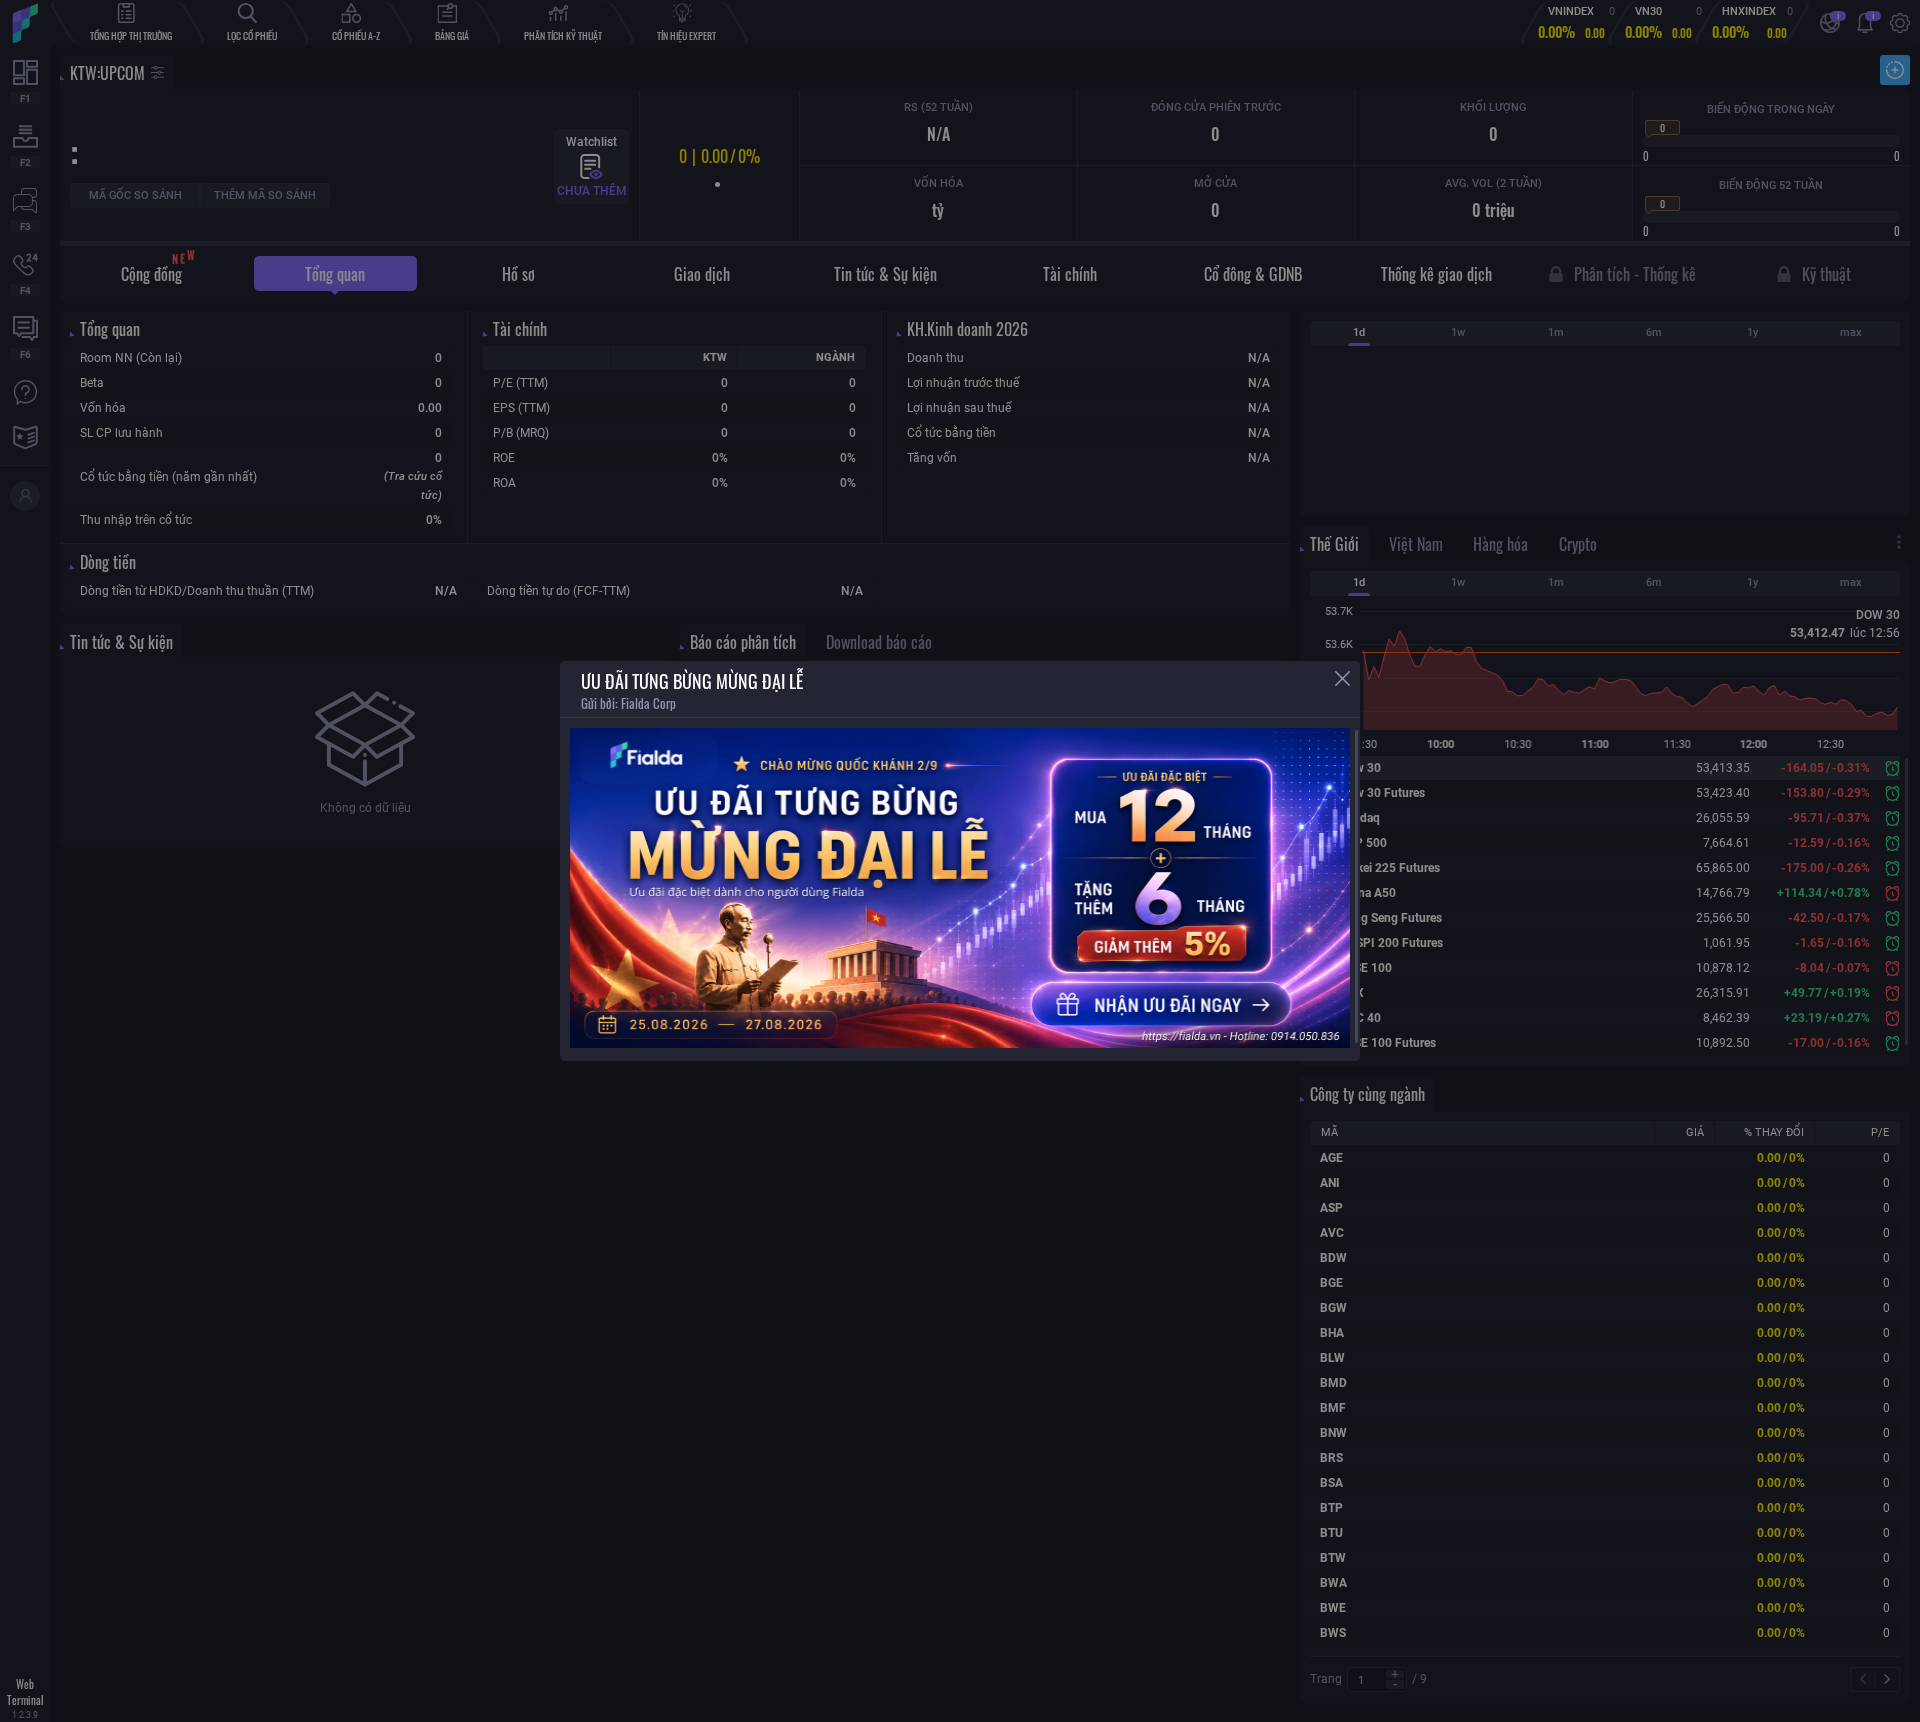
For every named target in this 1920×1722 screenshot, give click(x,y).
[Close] (1342, 678)
